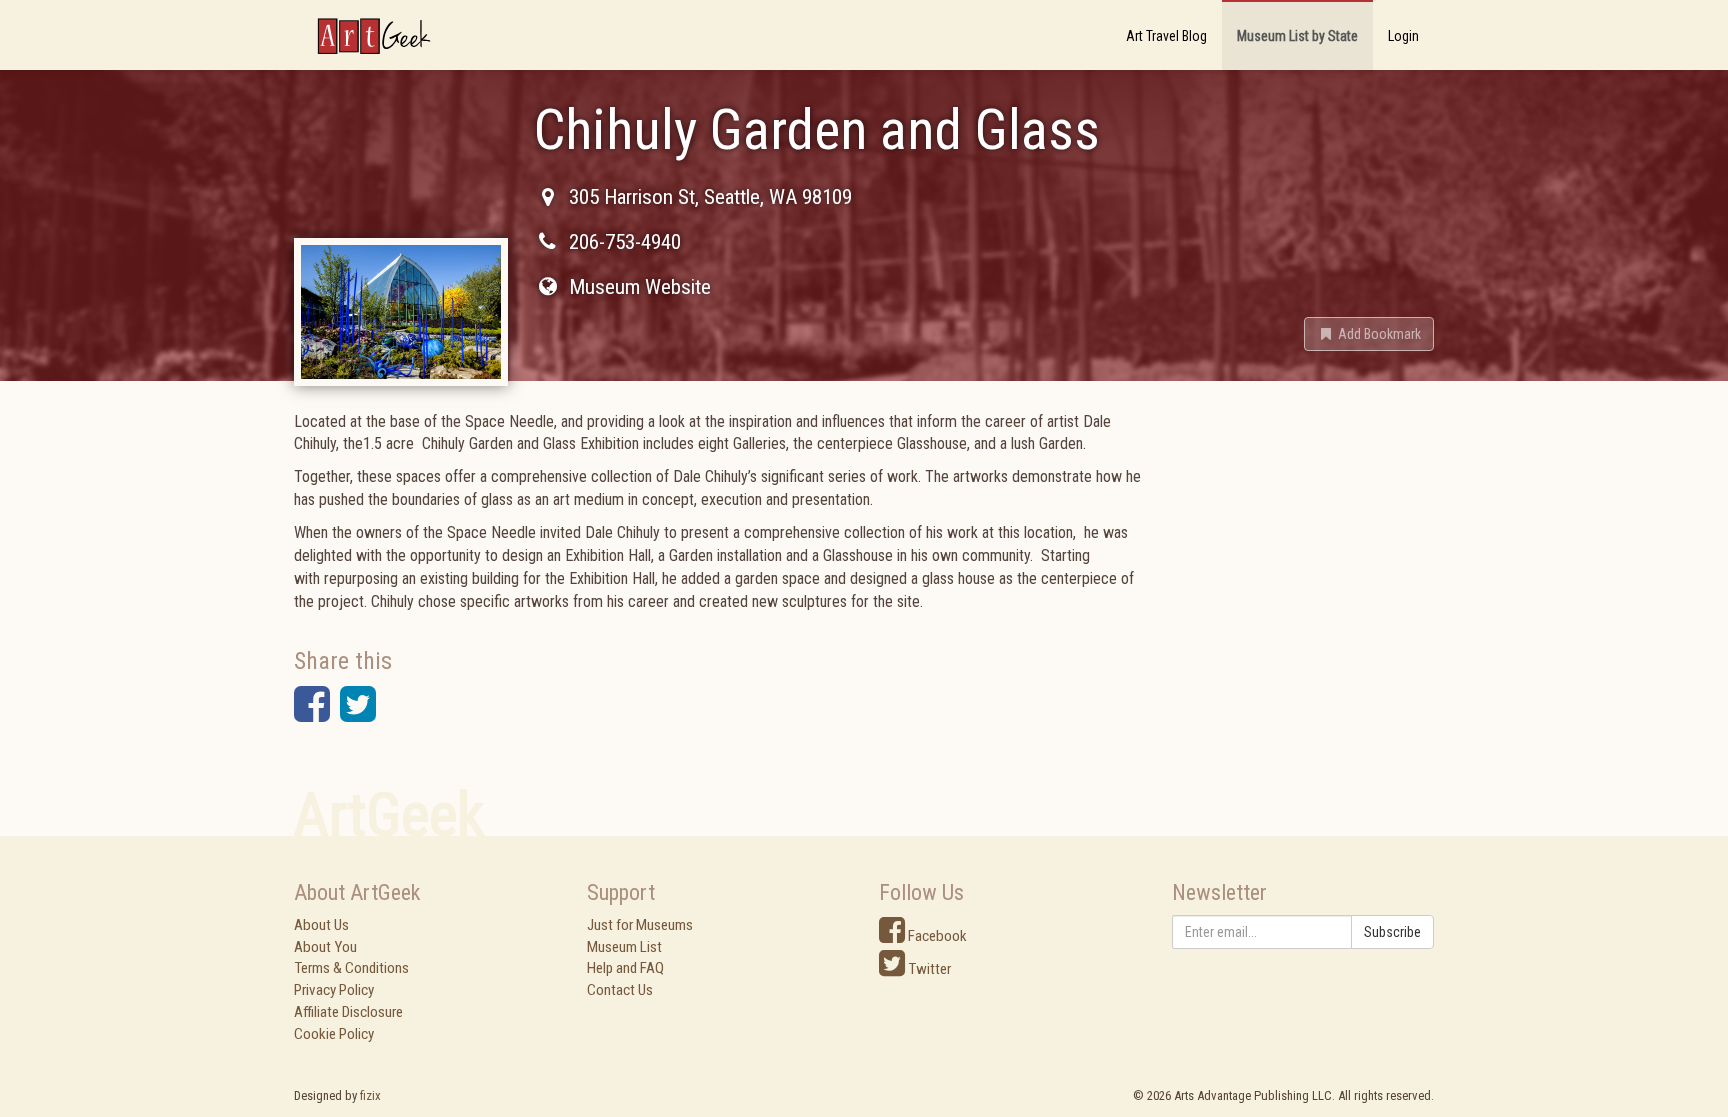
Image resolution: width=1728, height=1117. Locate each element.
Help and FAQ (625, 968)
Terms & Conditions (351, 968)
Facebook (936, 936)
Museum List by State (1297, 36)
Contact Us (620, 990)
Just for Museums (640, 925)
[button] (1369, 334)
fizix (370, 1095)
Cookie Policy (334, 1034)
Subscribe (1392, 932)
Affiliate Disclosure (348, 1012)
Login (1403, 36)
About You (325, 947)
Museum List (624, 947)
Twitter (928, 969)
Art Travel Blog (1166, 36)
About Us (321, 925)
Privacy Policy (334, 990)
